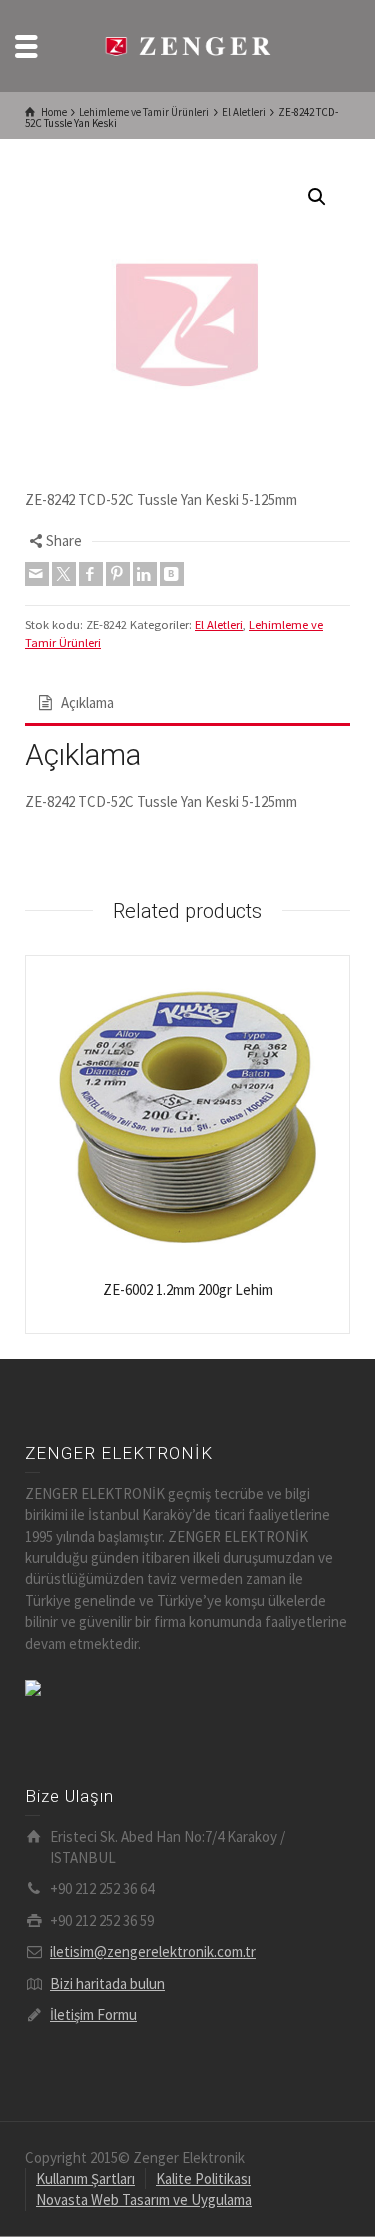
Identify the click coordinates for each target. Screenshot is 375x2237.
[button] (317, 197)
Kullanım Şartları (85, 2178)
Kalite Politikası (203, 2178)
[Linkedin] (145, 574)
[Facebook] (91, 574)
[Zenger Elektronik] (188, 44)
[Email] (37, 574)
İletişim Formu (93, 2014)
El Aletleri (219, 624)
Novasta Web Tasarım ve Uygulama (144, 2199)
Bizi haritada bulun (107, 1983)
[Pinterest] (118, 574)
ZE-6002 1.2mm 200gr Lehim (188, 1289)
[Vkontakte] (172, 574)
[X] (64, 574)
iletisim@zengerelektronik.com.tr (153, 1951)
